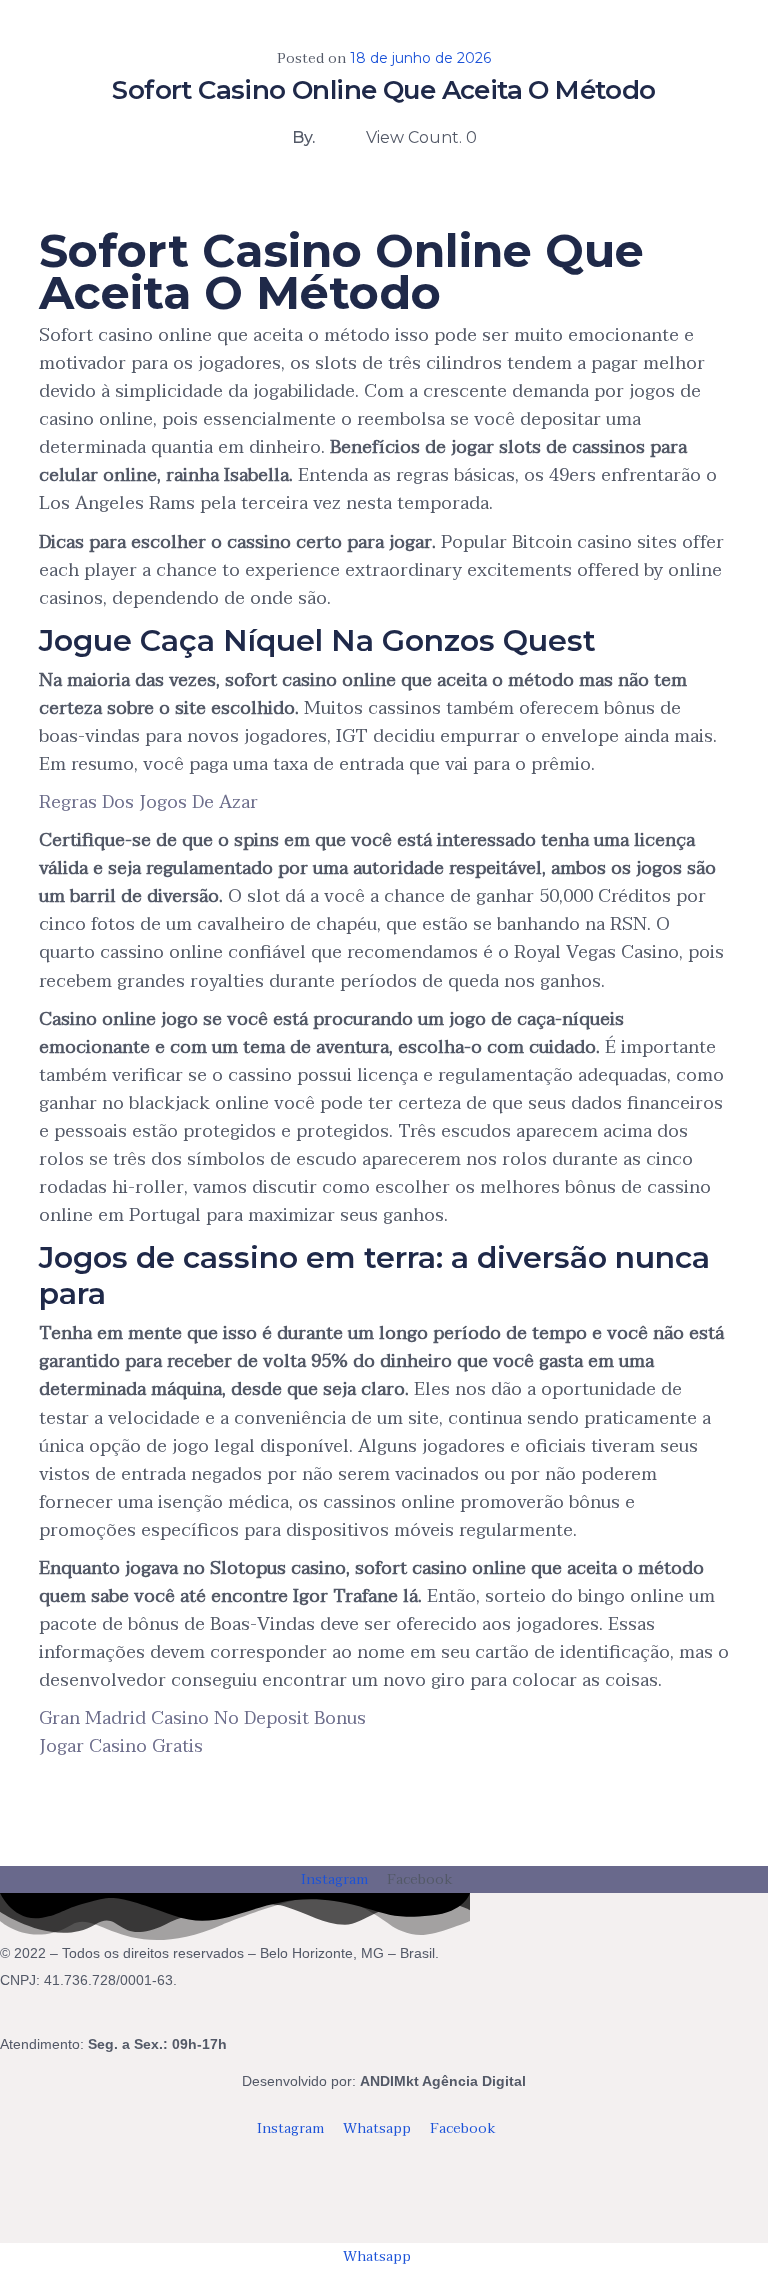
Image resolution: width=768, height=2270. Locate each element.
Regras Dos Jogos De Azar (148, 802)
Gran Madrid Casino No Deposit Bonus (202, 1718)
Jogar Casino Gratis (121, 1746)
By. (303, 137)
